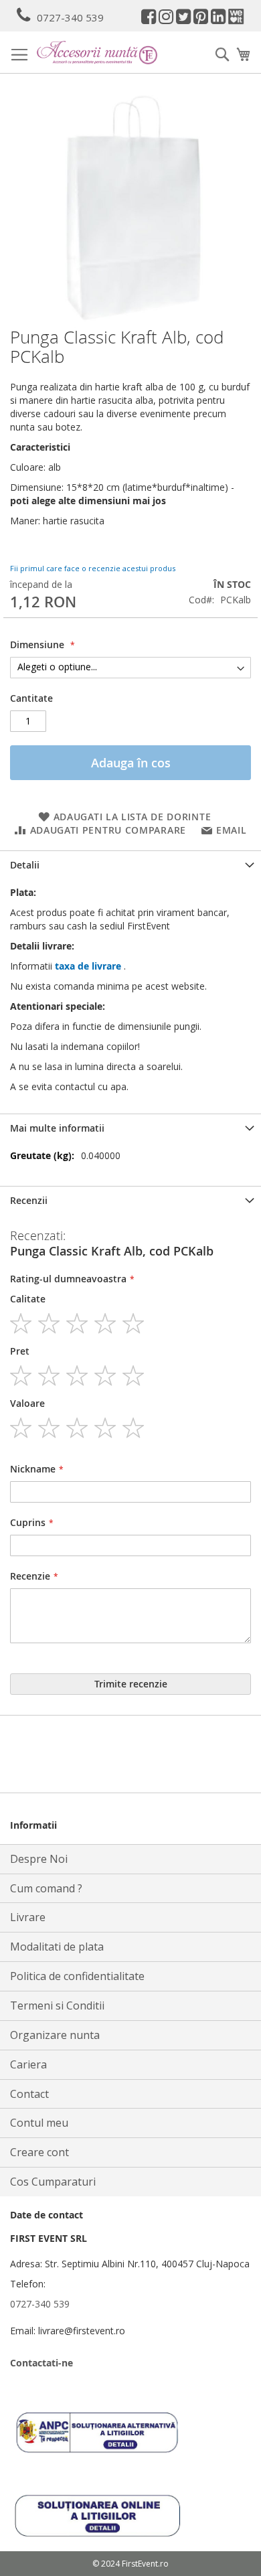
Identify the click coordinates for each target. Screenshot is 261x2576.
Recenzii (29, 1200)
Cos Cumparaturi (53, 2182)
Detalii (25, 865)
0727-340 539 (70, 17)
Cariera (28, 2064)
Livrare (28, 1917)
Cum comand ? (46, 1888)
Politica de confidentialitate (77, 1976)
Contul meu (39, 2123)
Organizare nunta (55, 2035)
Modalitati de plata (57, 1947)
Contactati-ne (41, 2363)
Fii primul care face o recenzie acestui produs (93, 568)
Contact (29, 2094)
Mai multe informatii (57, 1128)
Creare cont (39, 2152)
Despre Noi (39, 1859)
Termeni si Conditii (57, 2005)
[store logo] (97, 53)
